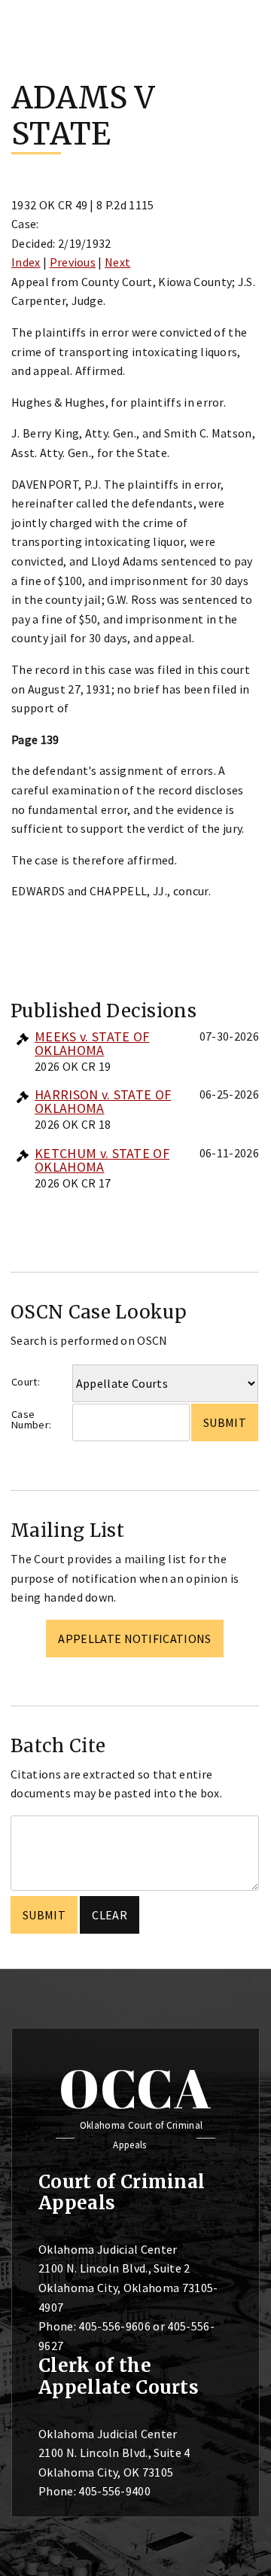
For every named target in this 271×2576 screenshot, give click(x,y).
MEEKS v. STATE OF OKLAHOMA (92, 1043)
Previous (73, 262)
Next (117, 262)
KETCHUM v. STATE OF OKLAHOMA (102, 1160)
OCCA (135, 2088)
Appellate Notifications (134, 1639)
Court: (26, 1382)
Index (26, 262)
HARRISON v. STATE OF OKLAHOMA (103, 1101)
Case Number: (31, 1420)
